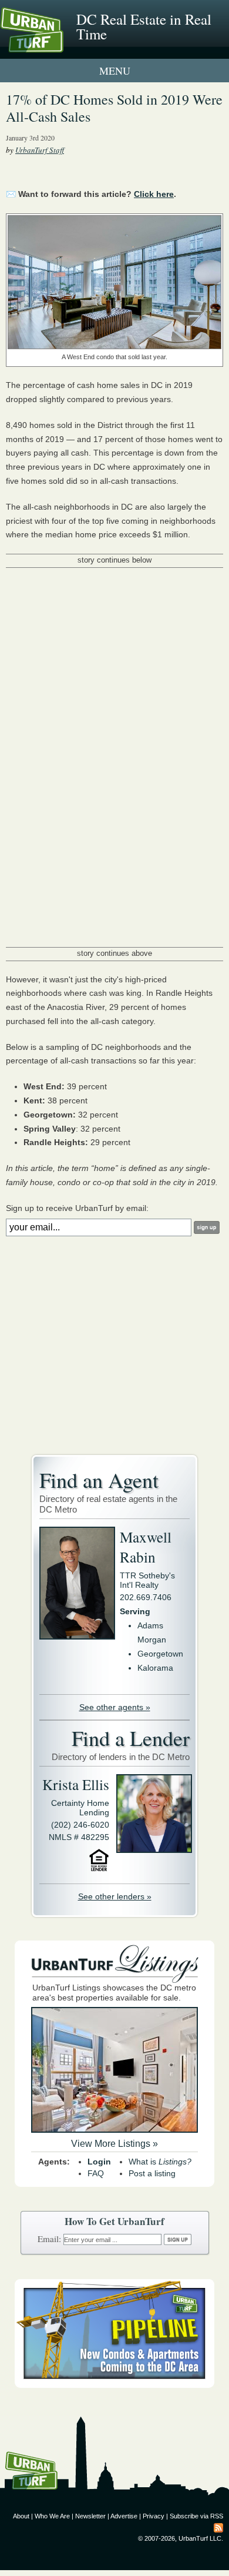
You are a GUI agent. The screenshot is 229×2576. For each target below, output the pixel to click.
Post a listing (152, 2173)
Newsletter (90, 2516)
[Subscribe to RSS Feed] (218, 2527)
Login (99, 2162)
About (21, 2516)
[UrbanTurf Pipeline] (114, 2385)
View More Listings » (114, 2144)
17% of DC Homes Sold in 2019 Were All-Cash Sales (114, 108)
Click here (154, 194)
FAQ (96, 2173)
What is (160, 2162)
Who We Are (52, 2516)
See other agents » (115, 1707)
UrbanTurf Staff (40, 150)
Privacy (154, 2516)
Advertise (124, 2516)
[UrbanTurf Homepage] (62, 46)
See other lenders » (115, 1896)
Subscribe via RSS (196, 2516)
